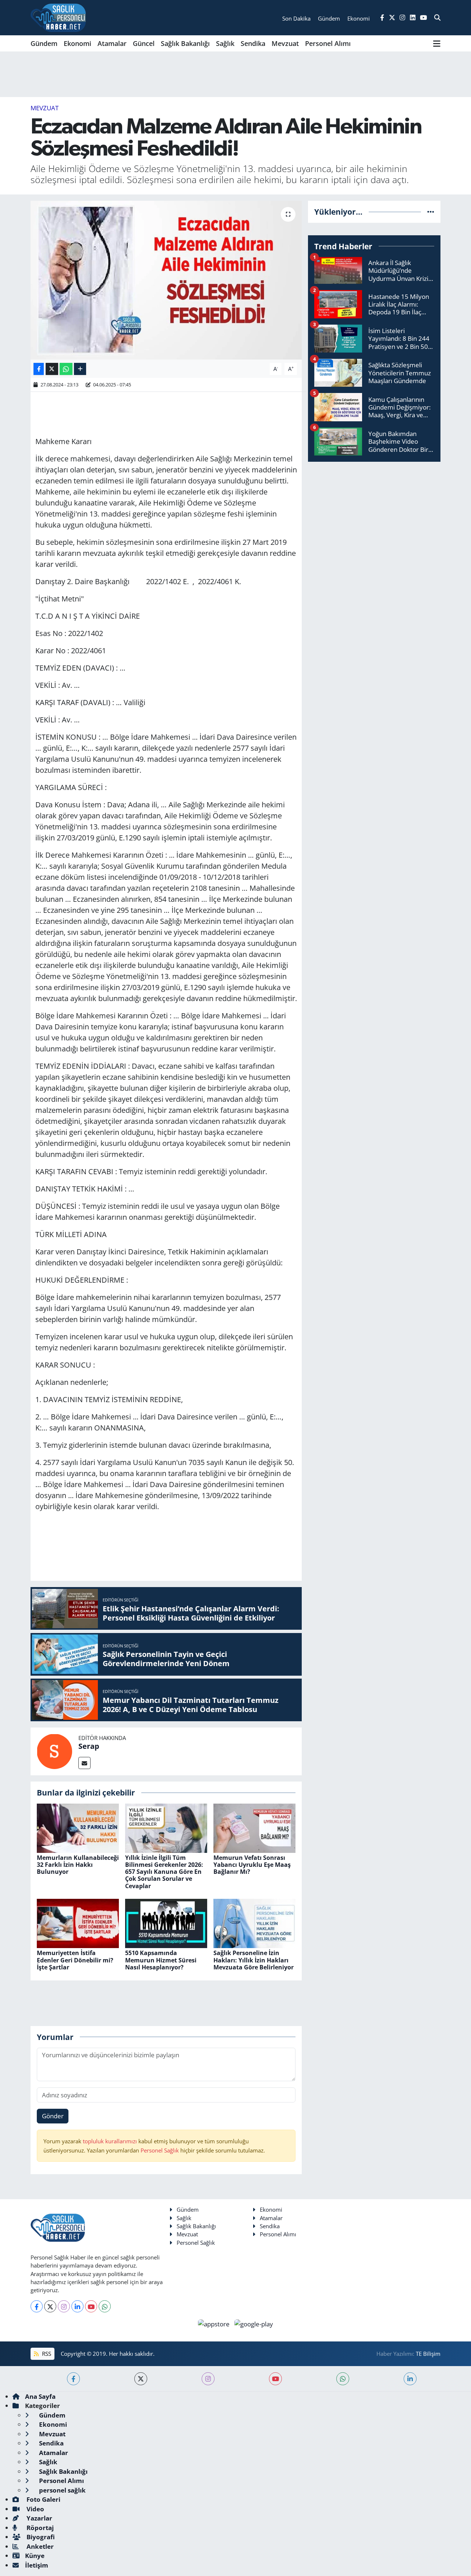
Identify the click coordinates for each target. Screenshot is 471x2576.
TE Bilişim (428, 2354)
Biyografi (40, 2537)
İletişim (37, 2565)
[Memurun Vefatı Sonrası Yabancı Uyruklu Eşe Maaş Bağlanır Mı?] (254, 1827)
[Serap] (54, 1751)
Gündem (44, 43)
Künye (35, 2556)
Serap (89, 1746)
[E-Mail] (84, 1763)
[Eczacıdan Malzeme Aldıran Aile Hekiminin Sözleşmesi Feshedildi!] (166, 280)
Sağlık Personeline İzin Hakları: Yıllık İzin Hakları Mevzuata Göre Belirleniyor (254, 1960)
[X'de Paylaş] (52, 369)
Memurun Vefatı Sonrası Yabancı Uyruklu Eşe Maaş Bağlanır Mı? (252, 1865)
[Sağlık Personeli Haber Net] (58, 18)
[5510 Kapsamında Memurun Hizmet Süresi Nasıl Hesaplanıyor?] (166, 1923)
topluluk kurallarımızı (111, 2141)
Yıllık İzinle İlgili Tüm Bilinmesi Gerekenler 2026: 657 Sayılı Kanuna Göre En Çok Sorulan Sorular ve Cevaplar (164, 1872)
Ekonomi (77, 43)
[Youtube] (91, 2306)
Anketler (39, 2546)
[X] (50, 2306)
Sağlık (225, 43)
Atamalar (112, 43)
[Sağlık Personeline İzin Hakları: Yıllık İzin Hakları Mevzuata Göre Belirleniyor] (254, 1923)
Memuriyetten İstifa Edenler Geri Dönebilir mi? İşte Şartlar (75, 1960)
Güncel (144, 43)
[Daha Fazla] (80, 369)
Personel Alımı (328, 43)
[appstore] (215, 2323)
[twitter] (141, 2379)
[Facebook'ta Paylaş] (39, 369)
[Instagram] (64, 2306)
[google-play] (254, 2323)
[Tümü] (431, 212)
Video (35, 2509)
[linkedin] (410, 2379)
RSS (46, 2354)
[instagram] (208, 2379)
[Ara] (437, 18)
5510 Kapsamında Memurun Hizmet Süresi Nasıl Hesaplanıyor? (161, 1960)
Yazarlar (39, 2518)
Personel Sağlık (160, 2150)
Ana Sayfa (40, 2396)
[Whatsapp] (105, 2306)
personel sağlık (62, 2490)
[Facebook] (37, 2306)
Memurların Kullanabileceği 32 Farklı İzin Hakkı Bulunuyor (78, 1865)
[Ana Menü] (437, 43)
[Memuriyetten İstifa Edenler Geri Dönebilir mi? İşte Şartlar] (78, 1923)
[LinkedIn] (77, 2306)
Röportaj (39, 2528)
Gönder (53, 2116)
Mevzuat (285, 43)
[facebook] (73, 2379)
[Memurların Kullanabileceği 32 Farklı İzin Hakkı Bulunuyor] (78, 1827)
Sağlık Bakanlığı (185, 43)
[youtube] (275, 2379)
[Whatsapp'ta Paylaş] (66, 369)
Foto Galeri (43, 2499)
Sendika (253, 43)
